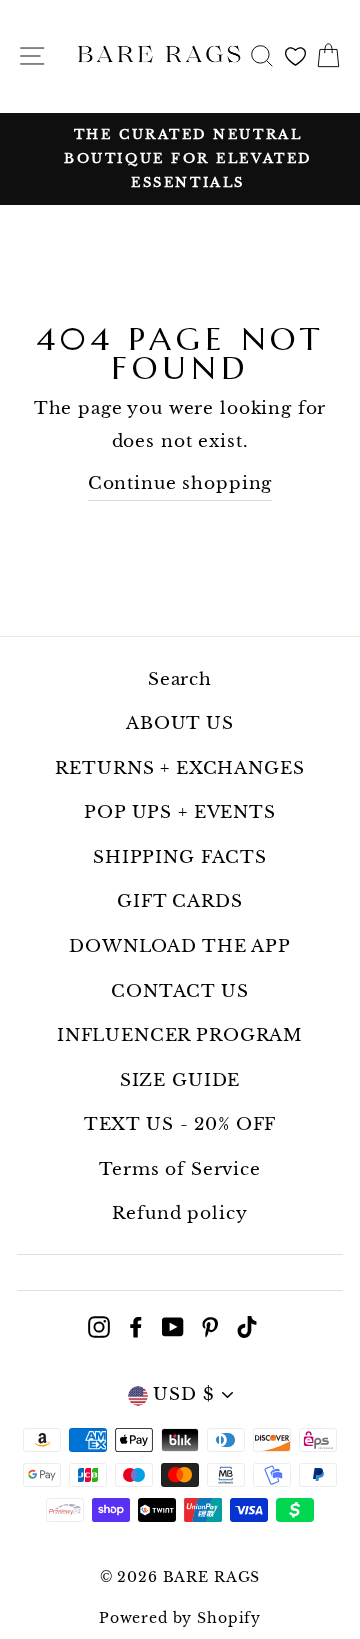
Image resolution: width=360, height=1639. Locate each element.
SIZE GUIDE (180, 1080)
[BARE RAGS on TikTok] (247, 1327)
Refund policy (179, 1213)
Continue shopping (180, 483)
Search (180, 679)
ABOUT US (180, 723)
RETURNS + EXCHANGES (179, 768)
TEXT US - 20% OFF (180, 1124)
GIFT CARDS (180, 901)
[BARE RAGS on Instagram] (99, 1327)
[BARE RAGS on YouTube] (173, 1327)
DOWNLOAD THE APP (180, 946)
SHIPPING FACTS (180, 857)
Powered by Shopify (180, 1618)
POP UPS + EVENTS (180, 812)
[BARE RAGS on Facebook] (136, 1327)
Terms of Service (180, 1169)
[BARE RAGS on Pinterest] (210, 1327)
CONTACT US (180, 991)
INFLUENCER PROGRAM (180, 1035)
